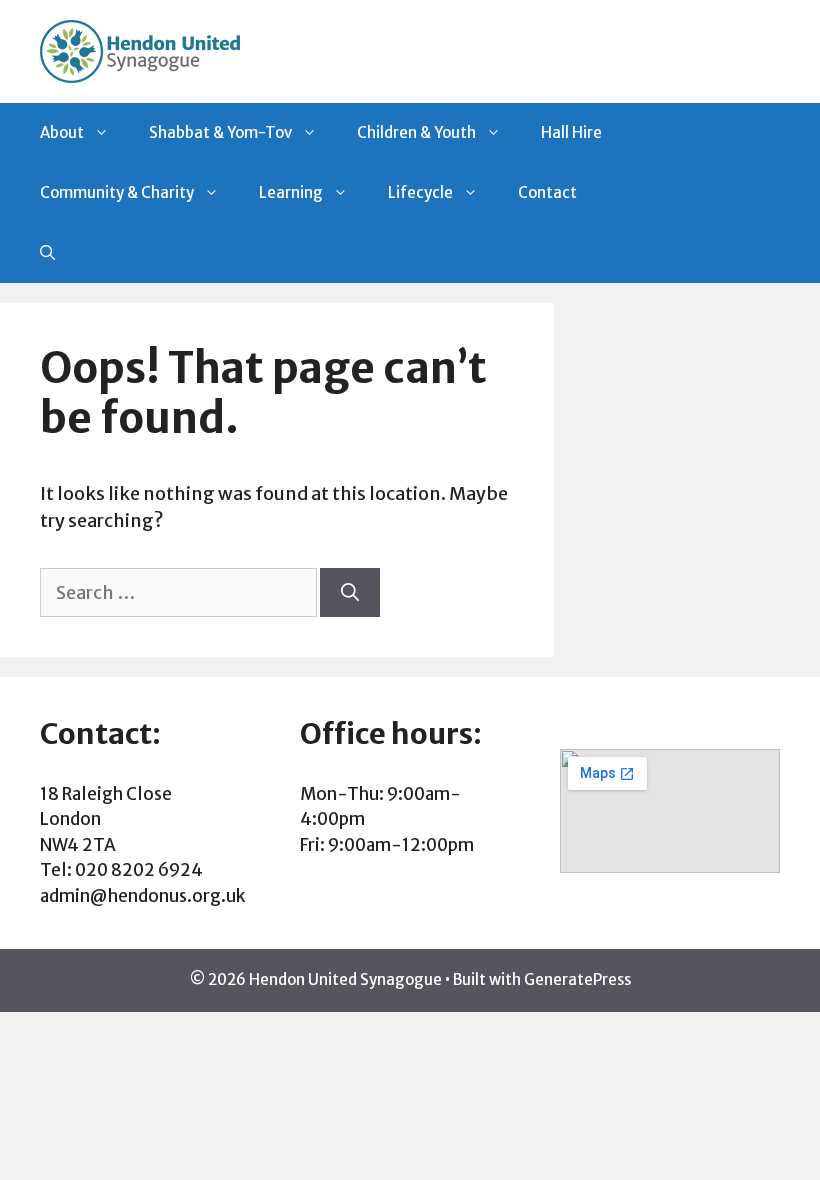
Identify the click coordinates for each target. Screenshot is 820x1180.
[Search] (350, 592)
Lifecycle (420, 192)
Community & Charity (117, 192)
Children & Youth (416, 132)
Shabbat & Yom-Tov (220, 132)
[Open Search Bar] (47, 253)
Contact (547, 192)
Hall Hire (571, 132)
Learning (291, 192)
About (62, 132)
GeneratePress (577, 979)
